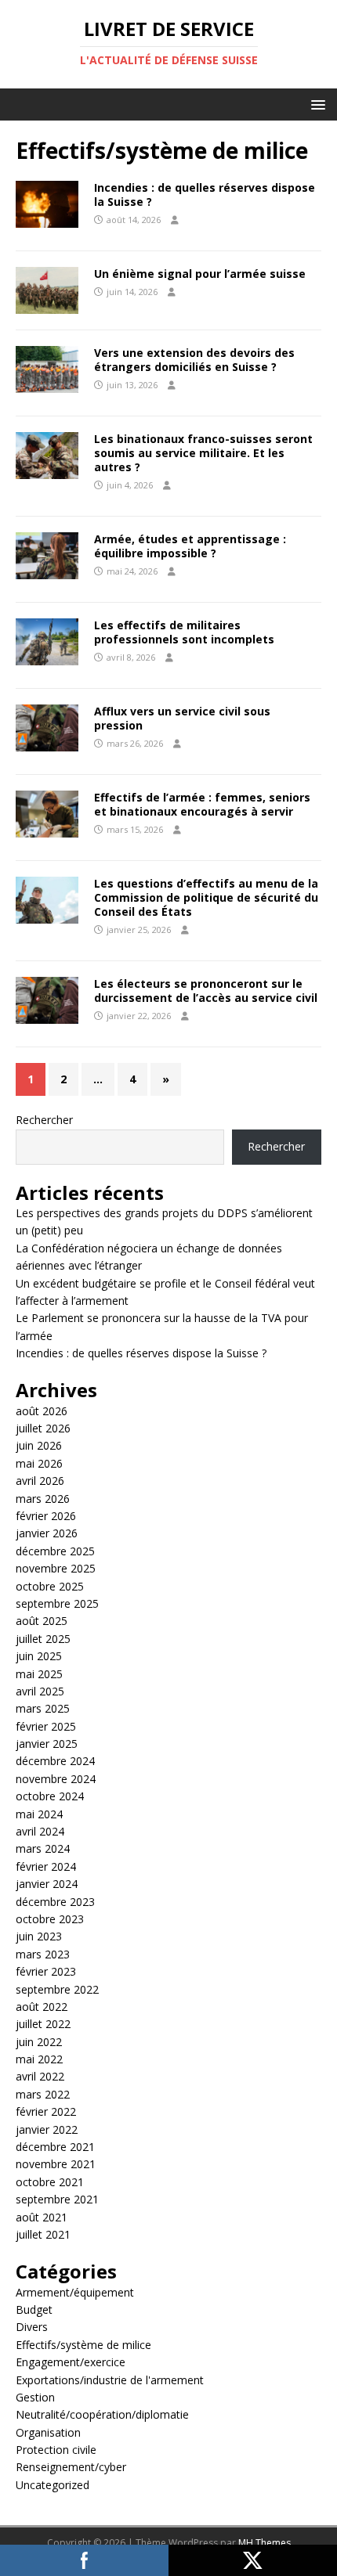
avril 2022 (40, 2076)
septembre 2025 (57, 1603)
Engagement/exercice (71, 2362)
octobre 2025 (50, 1586)
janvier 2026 (47, 1533)
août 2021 (42, 2217)
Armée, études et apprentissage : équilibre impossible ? (190, 546)
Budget (34, 2309)
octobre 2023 (50, 1919)
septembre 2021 (57, 2199)
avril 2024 (40, 1831)
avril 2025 (40, 1691)
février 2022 (46, 2111)
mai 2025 (39, 1674)
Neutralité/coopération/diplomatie (102, 2414)
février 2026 (46, 1516)
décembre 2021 (55, 2147)
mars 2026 (43, 1499)
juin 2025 (39, 1656)
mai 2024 (39, 1814)
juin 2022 (39, 2042)
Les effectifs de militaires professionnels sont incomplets (184, 632)
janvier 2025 (47, 1744)
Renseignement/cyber (71, 2467)
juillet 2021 (43, 2234)
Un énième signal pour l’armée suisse (200, 274)
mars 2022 (43, 2094)
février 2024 (46, 1866)
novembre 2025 (56, 1568)
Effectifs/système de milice (83, 2345)
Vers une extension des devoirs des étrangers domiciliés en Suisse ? (194, 360)
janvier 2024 (47, 1884)
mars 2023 (43, 1954)
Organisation (48, 2432)
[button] (315, 104)
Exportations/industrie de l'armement (110, 2380)
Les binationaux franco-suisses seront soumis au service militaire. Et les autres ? (203, 453)
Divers (32, 2327)
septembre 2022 (57, 1989)
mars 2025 (43, 1708)
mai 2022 (39, 2059)
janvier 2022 (47, 2129)
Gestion (35, 2397)
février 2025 (46, 1726)
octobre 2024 (50, 1796)
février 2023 (46, 1971)
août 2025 (42, 1621)
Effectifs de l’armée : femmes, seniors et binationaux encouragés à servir (202, 804)
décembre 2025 (55, 1551)
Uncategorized (53, 2485)
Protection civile (56, 2450)
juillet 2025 (43, 1639)
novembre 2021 (56, 2164)
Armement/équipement (75, 2292)
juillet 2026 (43, 1428)
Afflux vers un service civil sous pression (182, 718)
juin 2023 (39, 1936)
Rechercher (44, 1120)
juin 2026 (39, 1445)
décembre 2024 (55, 1761)
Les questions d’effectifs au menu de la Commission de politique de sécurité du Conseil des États (206, 897)
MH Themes (265, 2543)
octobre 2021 (50, 2182)
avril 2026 (40, 1481)
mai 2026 (39, 1463)
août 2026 (42, 1411)
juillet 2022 (43, 2024)
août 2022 (42, 2007)
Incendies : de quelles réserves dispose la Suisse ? (205, 195)
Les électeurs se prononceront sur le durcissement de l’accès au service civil (206, 991)
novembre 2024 (56, 1779)
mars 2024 (43, 1848)
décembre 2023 (55, 1902)
